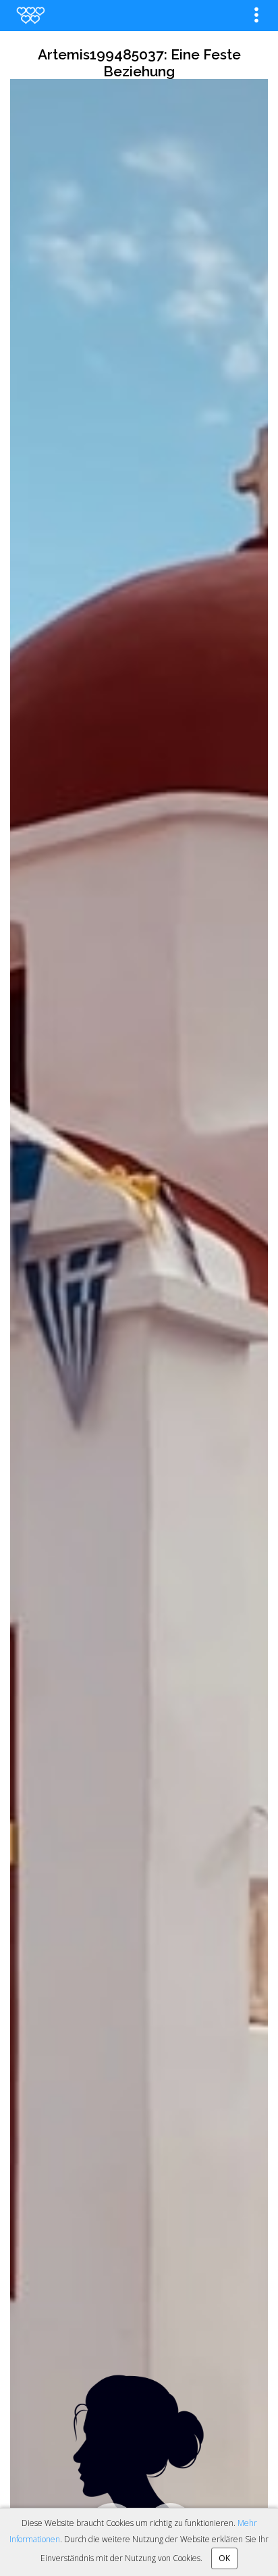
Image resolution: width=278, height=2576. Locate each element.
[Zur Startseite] (30, 15)
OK (224, 2558)
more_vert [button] (256, 15)
